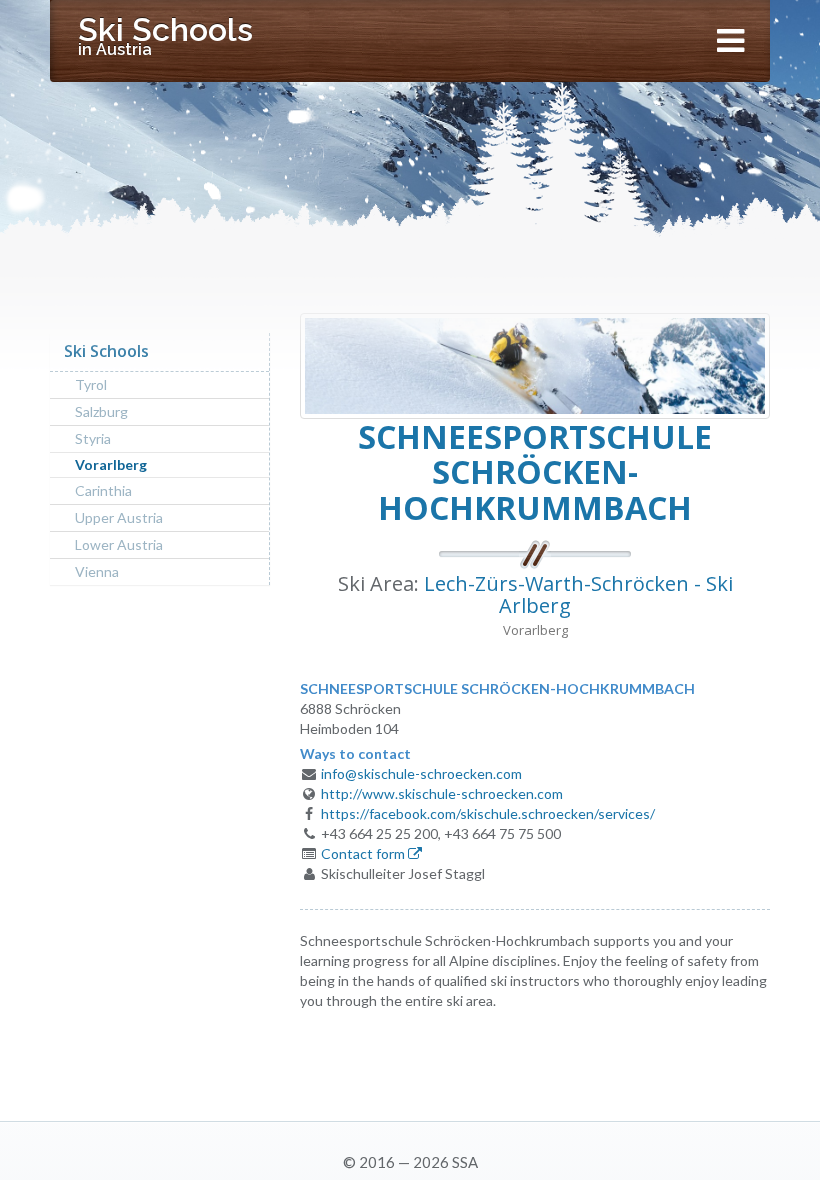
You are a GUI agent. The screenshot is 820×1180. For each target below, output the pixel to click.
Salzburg (101, 411)
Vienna (97, 571)
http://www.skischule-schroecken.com (442, 793)
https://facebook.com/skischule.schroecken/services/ (488, 813)
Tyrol (91, 384)
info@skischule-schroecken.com (421, 773)
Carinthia (103, 490)
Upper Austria (119, 517)
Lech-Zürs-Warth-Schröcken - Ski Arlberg (578, 594)
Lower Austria (119, 544)
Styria (93, 438)
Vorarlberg (111, 464)
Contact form (364, 853)
